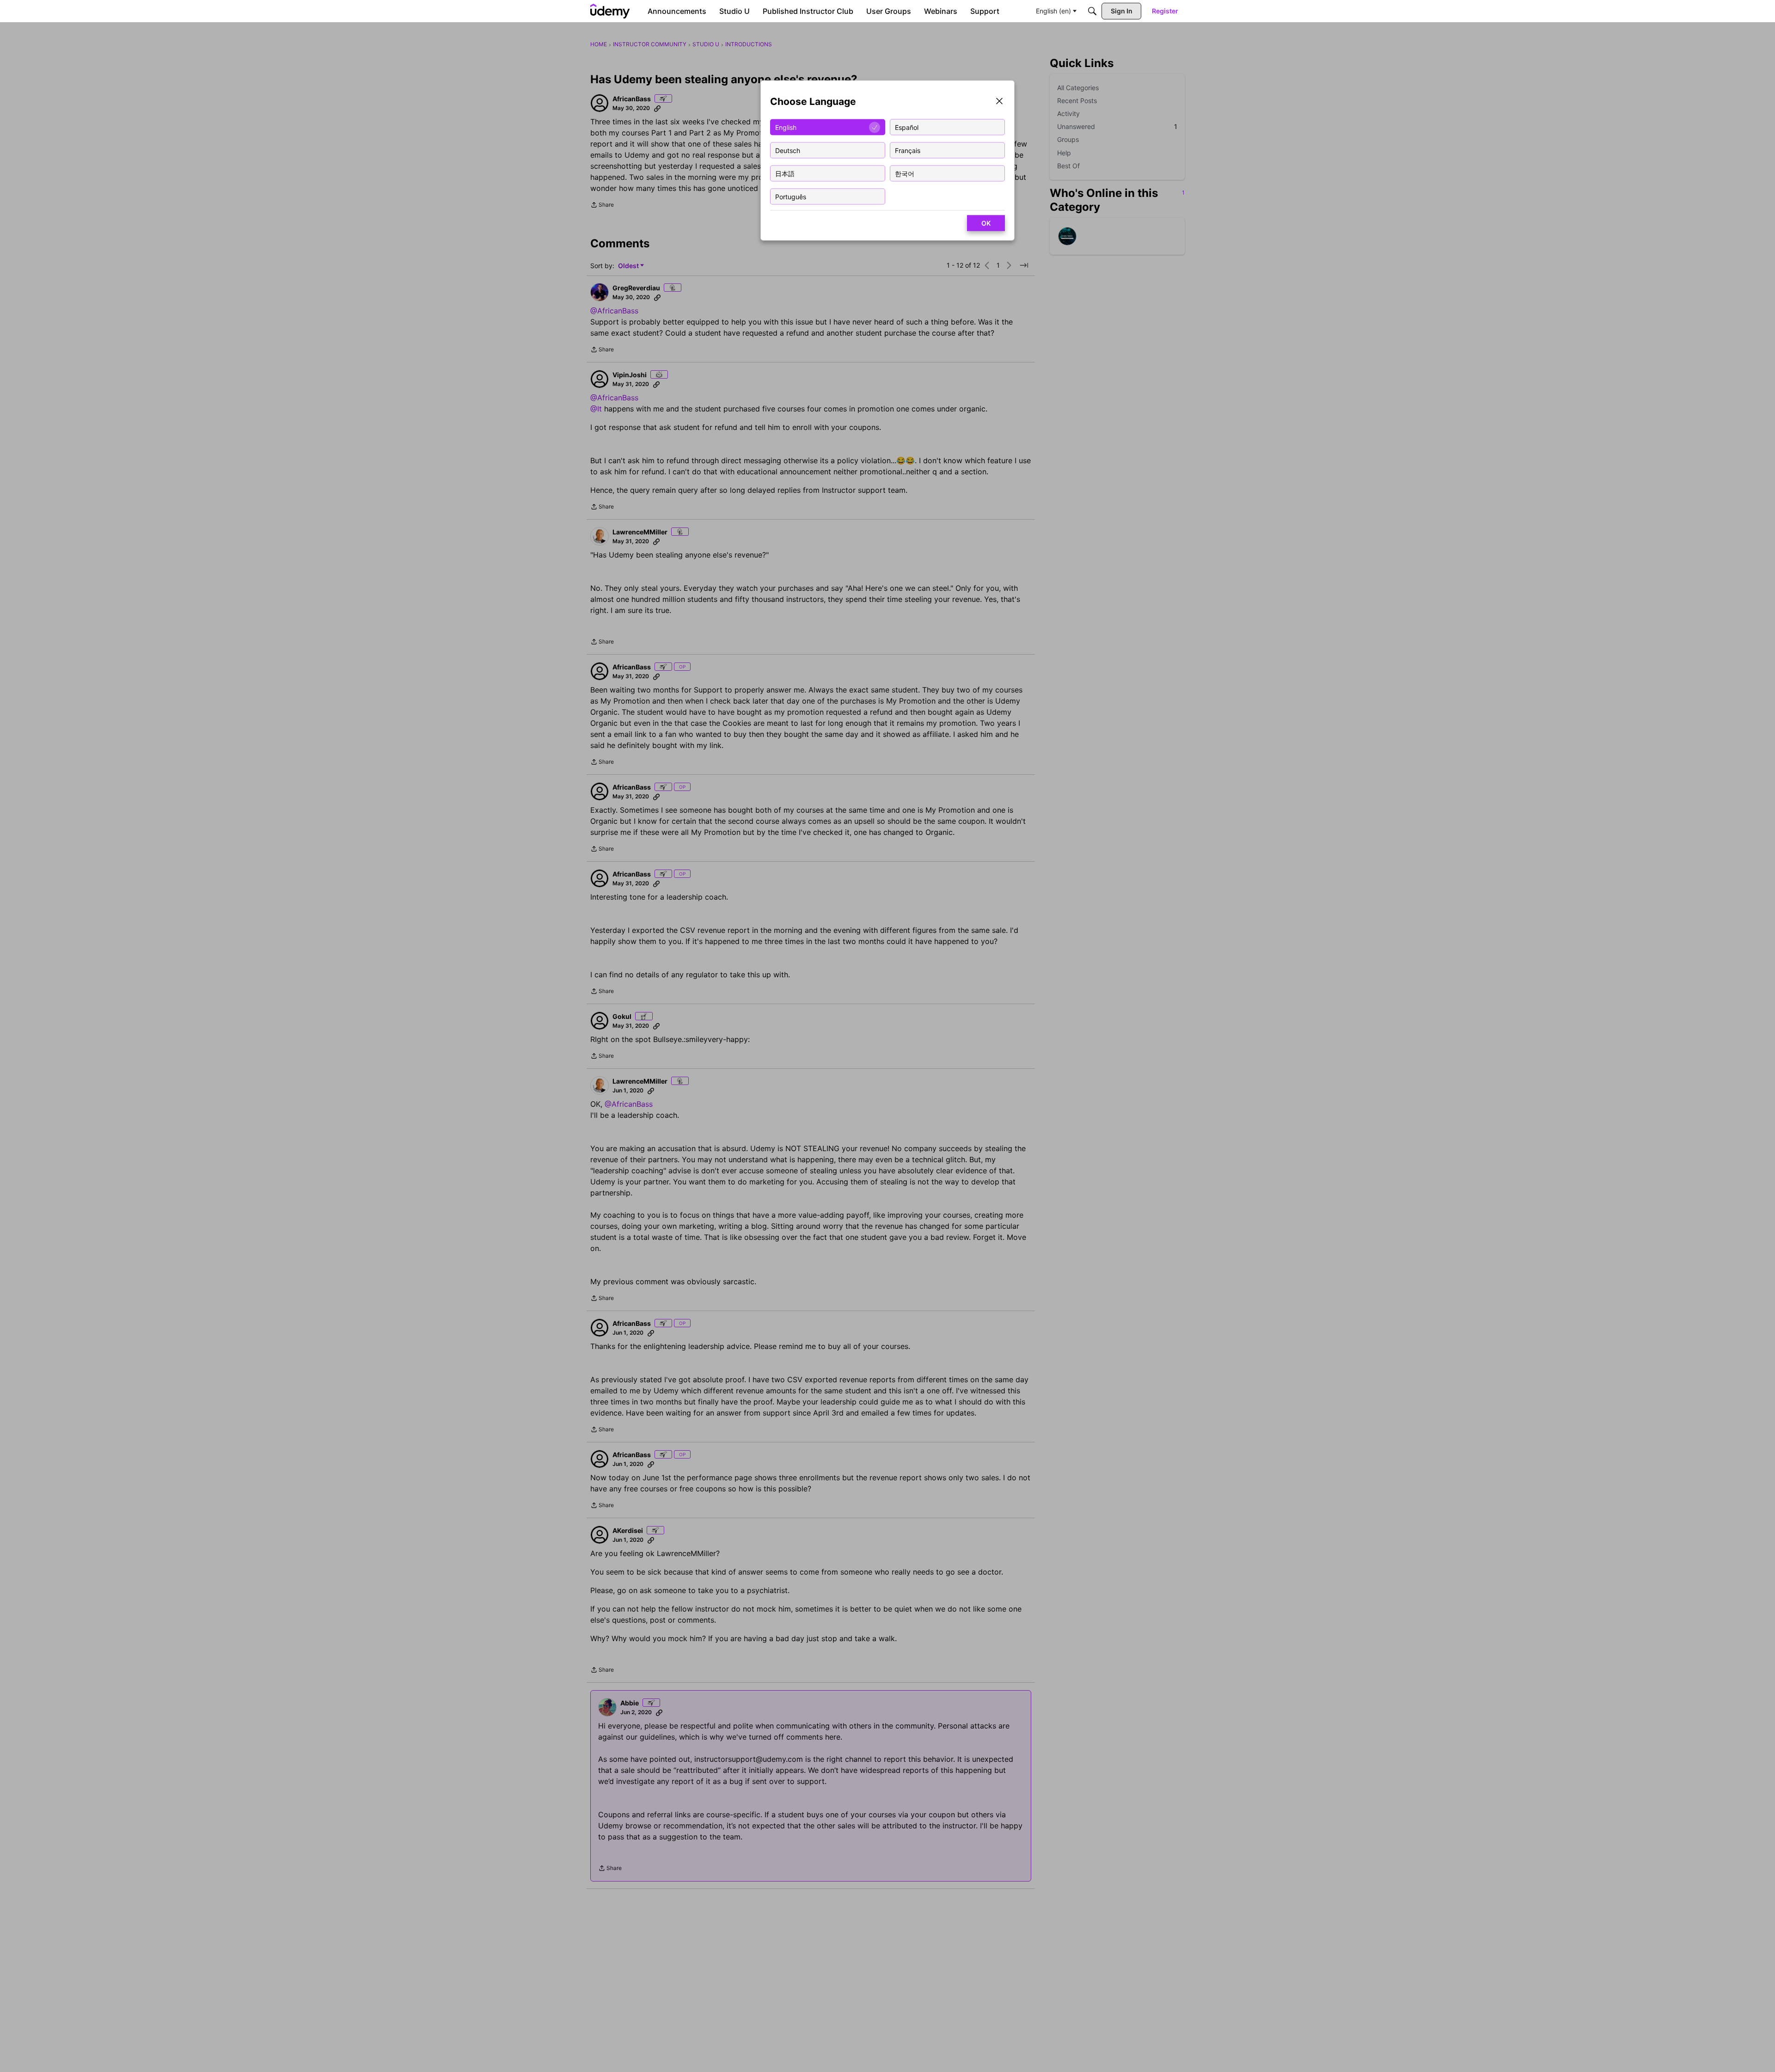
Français (908, 150)
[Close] (999, 102)
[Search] (1092, 11)
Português (791, 196)
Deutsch (788, 150)
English (786, 127)
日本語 (785, 173)
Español (907, 127)
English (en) (1053, 11)
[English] (610, 11)
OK (986, 223)
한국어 (905, 173)
